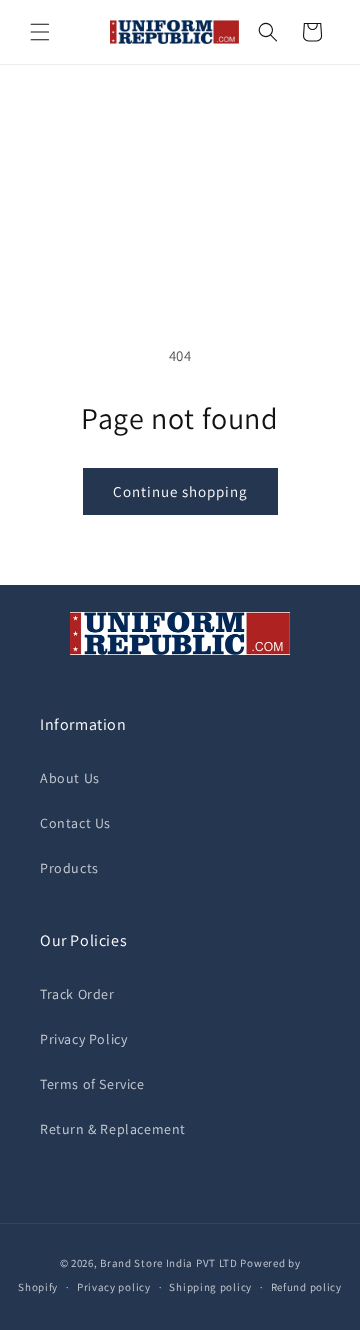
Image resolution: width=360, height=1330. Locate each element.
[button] (40, 32)
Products (69, 868)
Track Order (77, 994)
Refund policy (306, 1287)
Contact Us (75, 823)
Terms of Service (92, 1084)
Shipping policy (210, 1287)
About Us (70, 778)
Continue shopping (180, 491)
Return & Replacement (113, 1129)
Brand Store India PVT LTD (169, 1263)
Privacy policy (114, 1287)
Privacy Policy (83, 1039)
